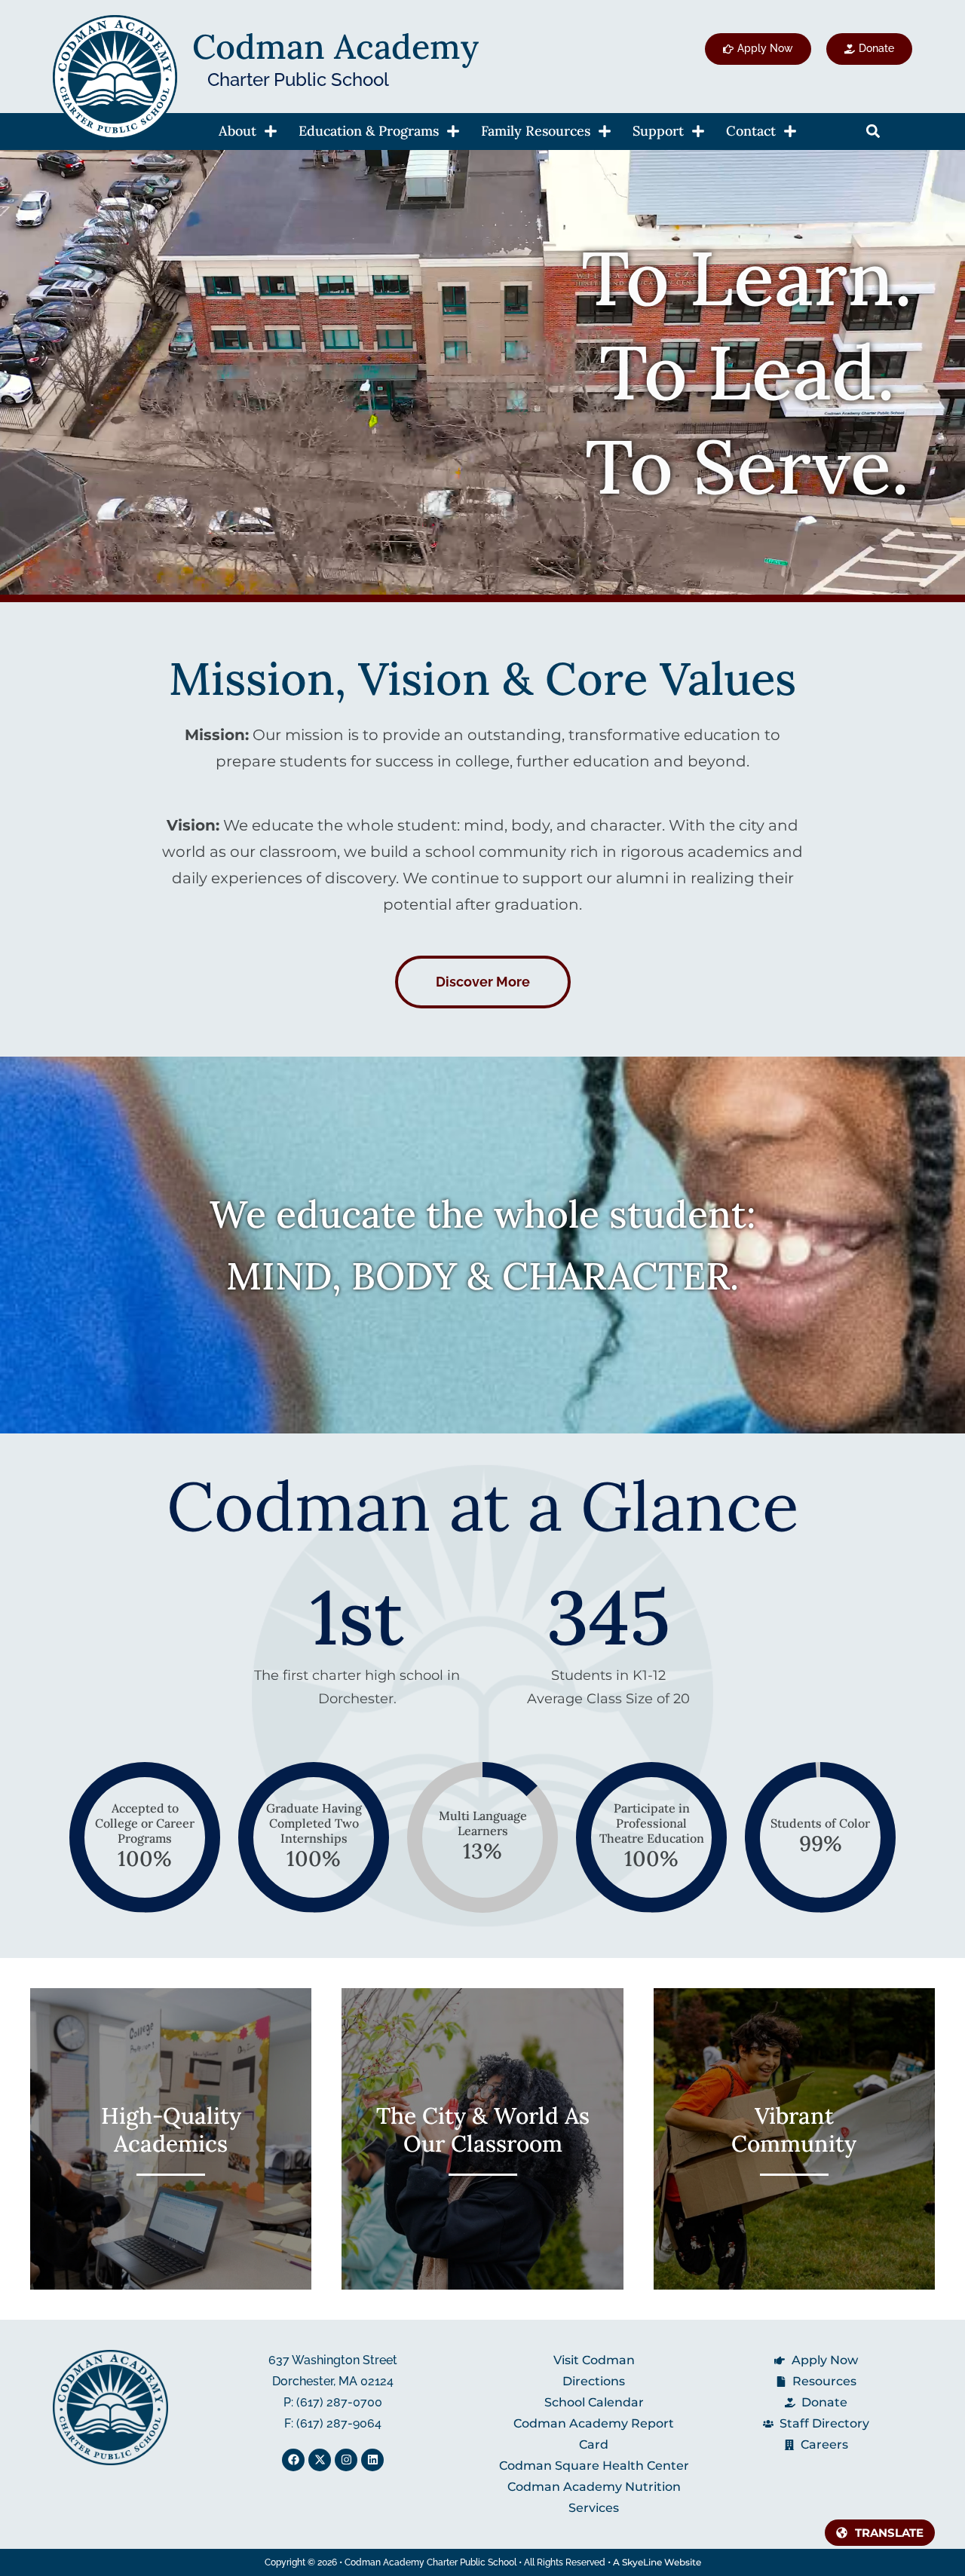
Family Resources (536, 131)
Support (658, 131)
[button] (873, 132)
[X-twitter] (320, 2460)
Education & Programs (369, 131)
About (237, 131)
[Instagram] (346, 2460)
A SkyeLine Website (657, 2562)
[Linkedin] (372, 2460)
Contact (751, 131)
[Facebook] (293, 2460)
